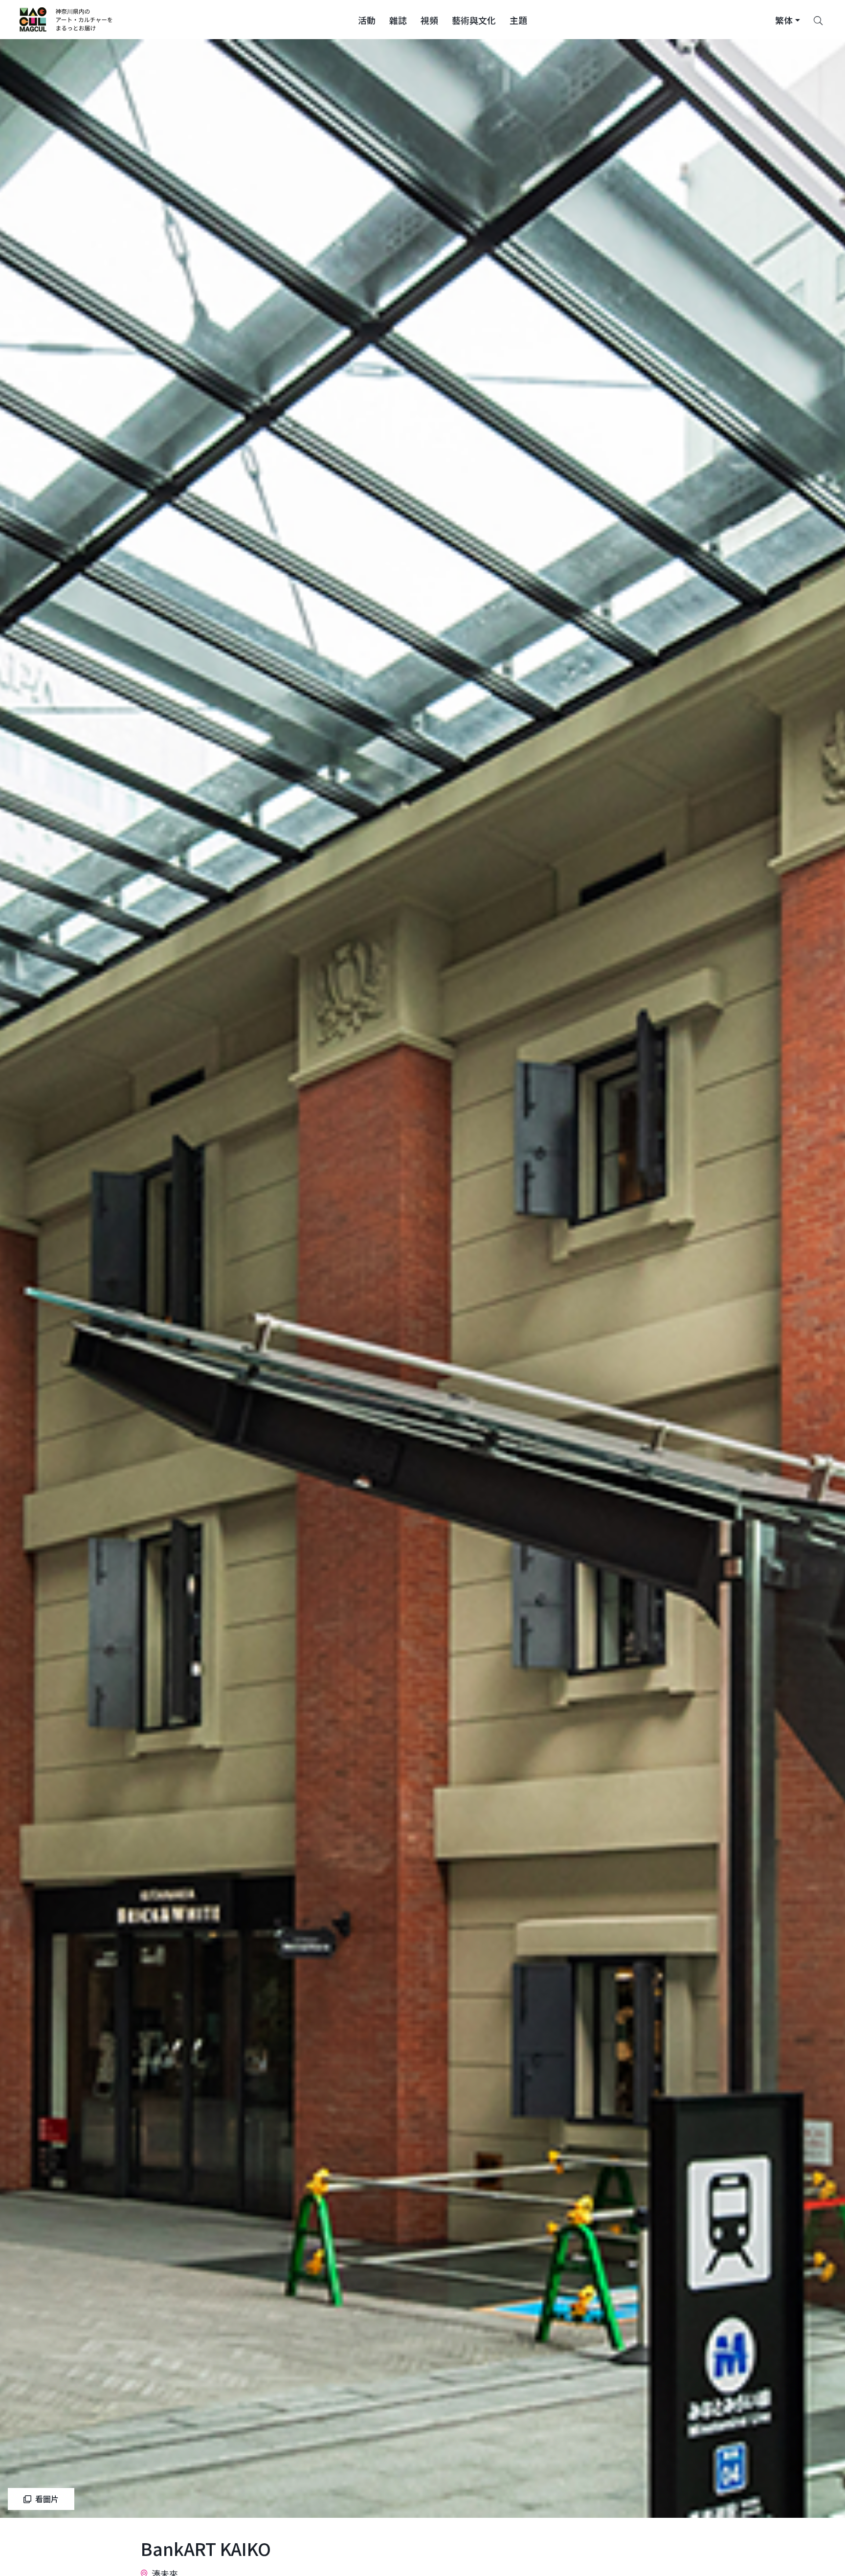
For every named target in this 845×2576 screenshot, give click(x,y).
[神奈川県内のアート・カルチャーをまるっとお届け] (66, 20)
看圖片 (47, 2499)
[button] (367, 20)
